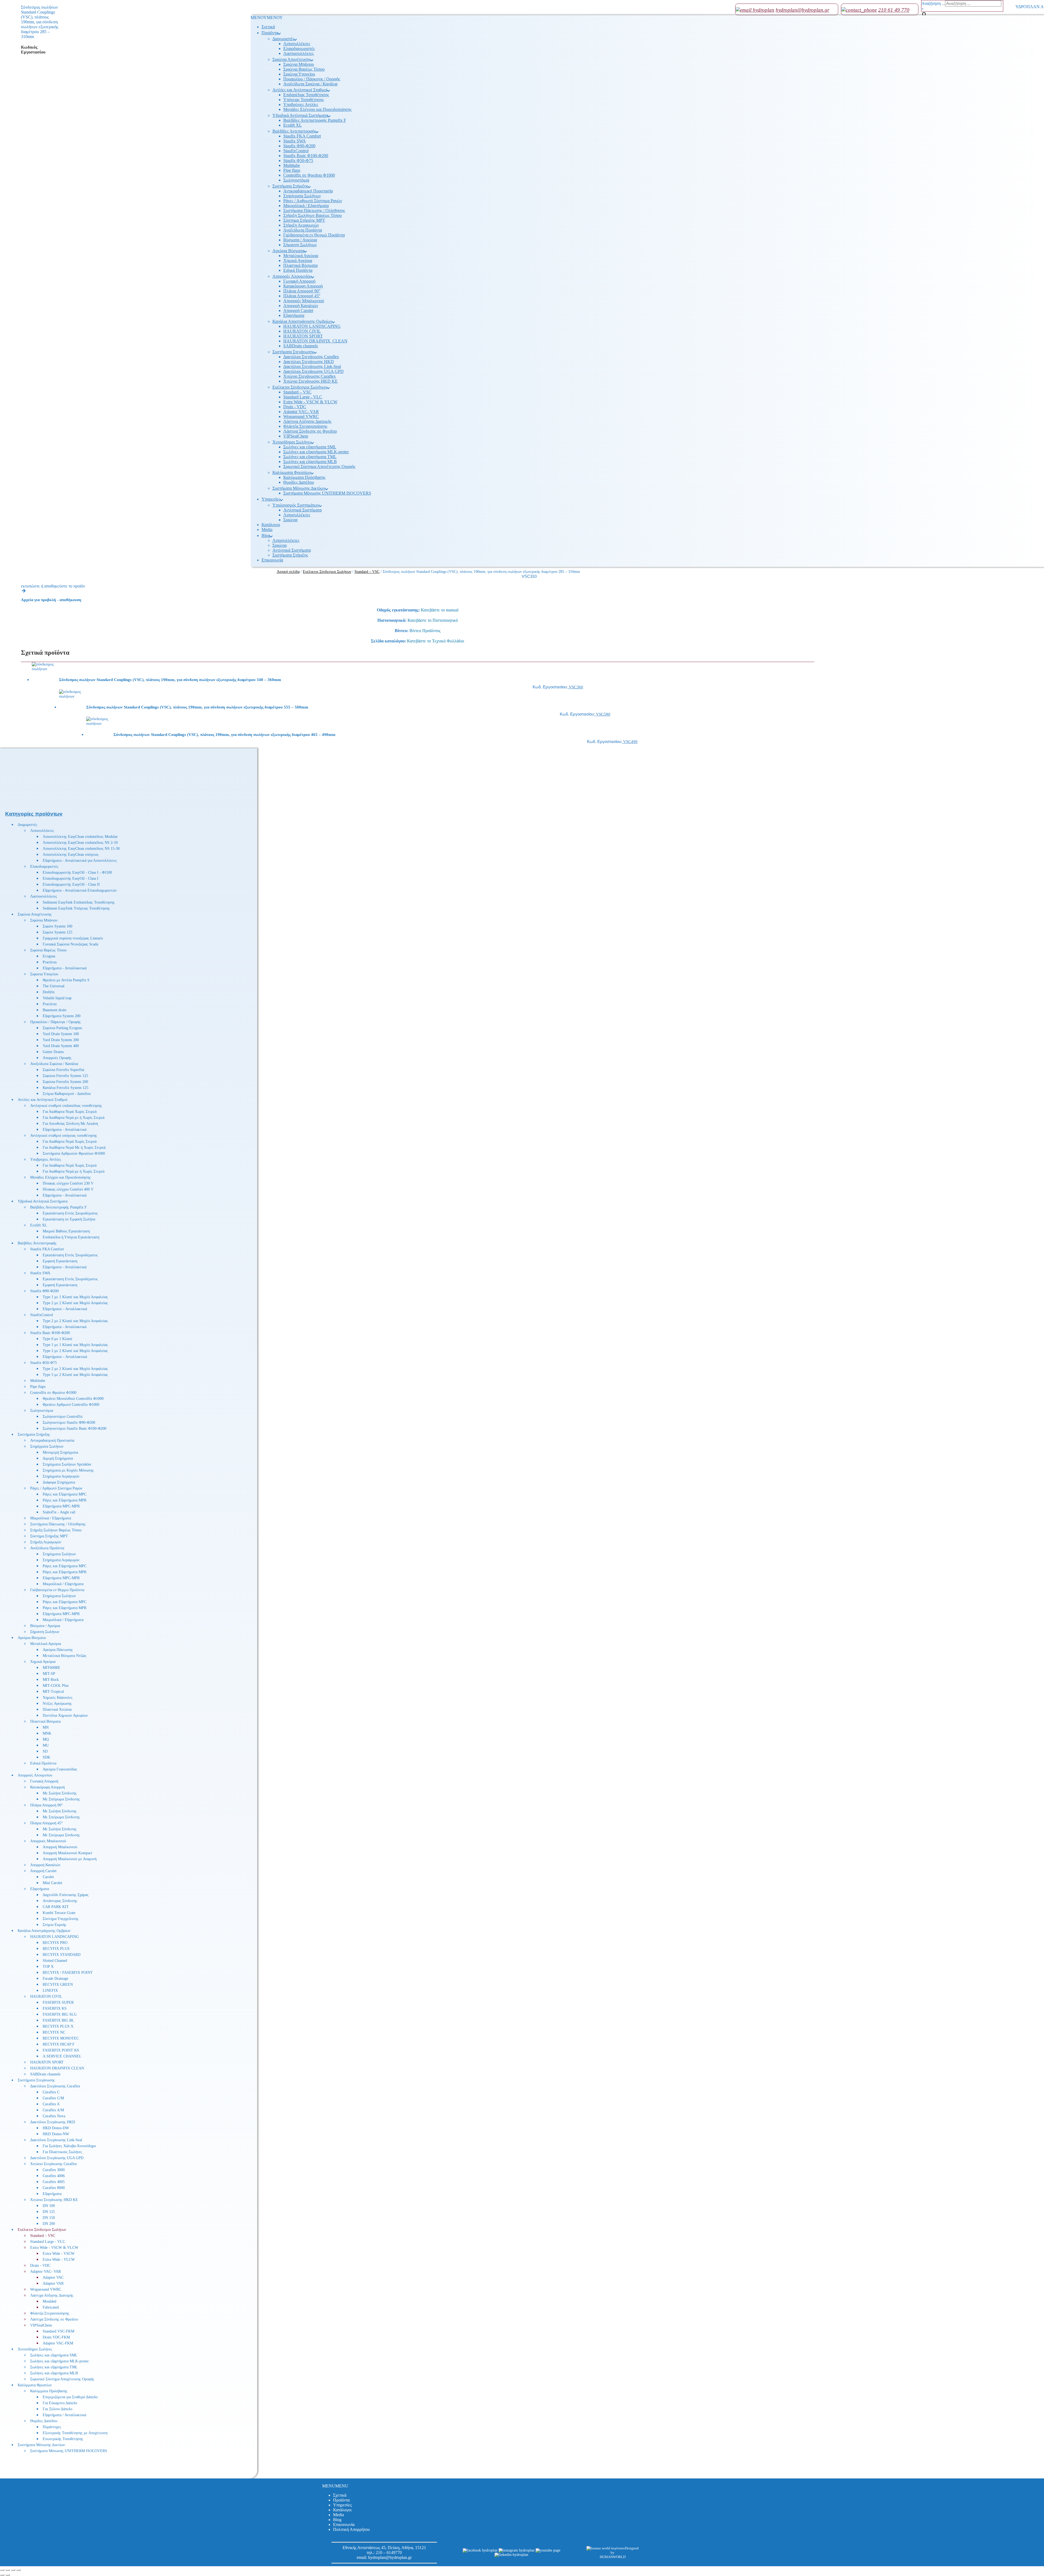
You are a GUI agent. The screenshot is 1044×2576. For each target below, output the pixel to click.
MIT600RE (52, 1668)
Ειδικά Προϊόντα (298, 270)
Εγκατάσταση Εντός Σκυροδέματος (70, 1213)
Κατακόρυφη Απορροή (303, 286)
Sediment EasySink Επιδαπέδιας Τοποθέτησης (79, 902)
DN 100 (49, 2206)
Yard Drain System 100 (61, 1034)
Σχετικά (268, 27)
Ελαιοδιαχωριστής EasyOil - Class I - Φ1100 (77, 872)
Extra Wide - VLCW (59, 2260)
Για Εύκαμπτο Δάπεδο (60, 2403)
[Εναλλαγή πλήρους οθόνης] (8, 2570)
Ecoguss (49, 956)
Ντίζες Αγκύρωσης (57, 1704)
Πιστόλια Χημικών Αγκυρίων (65, 1715)
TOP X (48, 1967)
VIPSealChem (296, 436)
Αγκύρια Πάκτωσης (58, 1650)
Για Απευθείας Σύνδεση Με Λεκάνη (70, 1124)
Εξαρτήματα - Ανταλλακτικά (65, 968)
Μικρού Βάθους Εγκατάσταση (66, 1231)
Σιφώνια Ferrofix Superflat (63, 1070)
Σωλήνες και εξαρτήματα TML (310, 457)
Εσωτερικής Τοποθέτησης (63, 2439)
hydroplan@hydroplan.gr (802, 10)
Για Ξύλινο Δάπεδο (58, 2409)
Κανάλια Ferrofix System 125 (66, 1088)
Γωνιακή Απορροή (299, 281)
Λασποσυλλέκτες (299, 53)
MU (46, 1745)
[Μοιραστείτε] (13, 2570)
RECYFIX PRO (55, 1943)
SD (45, 1751)
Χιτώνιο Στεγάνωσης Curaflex (310, 376)
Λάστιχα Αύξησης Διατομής (307, 421)
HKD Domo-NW (56, 2134)
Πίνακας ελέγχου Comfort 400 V (68, 1189)
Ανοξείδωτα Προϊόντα (303, 230)
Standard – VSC (297, 392)
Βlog (266, 536)
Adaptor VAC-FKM (58, 2343)
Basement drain (55, 1010)
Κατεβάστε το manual (440, 610)
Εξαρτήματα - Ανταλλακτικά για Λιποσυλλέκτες (80, 861)
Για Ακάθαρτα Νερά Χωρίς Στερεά (70, 1112)
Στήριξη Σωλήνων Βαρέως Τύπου (313, 215)
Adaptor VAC (53, 2277)
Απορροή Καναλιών (301, 306)
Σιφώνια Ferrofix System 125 (65, 1076)
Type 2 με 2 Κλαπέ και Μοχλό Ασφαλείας (75, 1303)
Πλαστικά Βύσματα (300, 265)
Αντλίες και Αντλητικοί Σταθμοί (300, 90)
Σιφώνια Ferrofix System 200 (65, 1082)
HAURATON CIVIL (302, 331)
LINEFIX (50, 1990)
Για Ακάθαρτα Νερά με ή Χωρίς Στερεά (74, 1118)
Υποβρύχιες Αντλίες (301, 104)
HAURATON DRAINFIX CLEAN (57, 2068)
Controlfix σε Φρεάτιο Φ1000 (309, 175)
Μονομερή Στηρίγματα (60, 1452)
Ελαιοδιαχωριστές (299, 49)
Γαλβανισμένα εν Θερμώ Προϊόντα (314, 235)
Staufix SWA (295, 141)
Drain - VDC (295, 407)
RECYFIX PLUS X (58, 2026)
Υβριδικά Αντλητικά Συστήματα (300, 115)
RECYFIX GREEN (58, 1985)
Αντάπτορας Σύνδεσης (60, 1901)
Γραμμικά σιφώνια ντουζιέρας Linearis (73, 938)
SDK (46, 1757)
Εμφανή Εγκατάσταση (60, 1261)
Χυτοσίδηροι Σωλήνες (292, 442)
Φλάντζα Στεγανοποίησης (305, 426)
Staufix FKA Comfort (302, 136)
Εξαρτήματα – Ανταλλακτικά (65, 1309)
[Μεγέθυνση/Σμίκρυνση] (2, 2570)
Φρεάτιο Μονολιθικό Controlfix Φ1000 (73, 1399)
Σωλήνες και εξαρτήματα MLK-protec (316, 452)
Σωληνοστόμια (296, 180)
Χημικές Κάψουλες (58, 1698)
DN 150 (49, 2218)
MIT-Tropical (53, 1692)
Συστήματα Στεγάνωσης (293, 352)
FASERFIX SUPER (58, 2002)
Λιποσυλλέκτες (297, 44)
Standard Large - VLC (303, 397)
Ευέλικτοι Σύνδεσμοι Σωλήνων (300, 387)
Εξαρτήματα (294, 315)
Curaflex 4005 (54, 2182)
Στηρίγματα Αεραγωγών (61, 1476)
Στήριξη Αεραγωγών (301, 225)
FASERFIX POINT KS (61, 2050)
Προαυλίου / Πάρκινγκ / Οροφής (312, 79)
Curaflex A (51, 2104)
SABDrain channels (301, 346)
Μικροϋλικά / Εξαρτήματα (306, 206)
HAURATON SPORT (303, 336)
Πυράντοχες (52, 2427)
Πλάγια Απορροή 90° (302, 291)
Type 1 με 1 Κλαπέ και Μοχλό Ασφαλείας (75, 1297)
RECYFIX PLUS (56, 1949)
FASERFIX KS (55, 2008)
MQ (46, 1739)
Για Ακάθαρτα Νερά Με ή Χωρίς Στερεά (74, 1148)
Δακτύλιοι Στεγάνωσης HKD (309, 362)
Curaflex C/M (53, 2098)
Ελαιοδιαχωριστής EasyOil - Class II (71, 884)
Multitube (292, 165)
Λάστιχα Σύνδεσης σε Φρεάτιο (310, 431)
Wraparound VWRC (301, 416)
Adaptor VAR (53, 2283)
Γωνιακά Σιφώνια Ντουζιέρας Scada (70, 944)
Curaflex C (51, 2092)
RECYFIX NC (54, 2032)
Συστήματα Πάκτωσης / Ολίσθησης (314, 210)
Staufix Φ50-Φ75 (298, 160)
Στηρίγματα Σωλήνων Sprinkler (67, 1464)
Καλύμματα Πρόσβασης (304, 477)
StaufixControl (296, 151)
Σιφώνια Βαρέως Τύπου (304, 69)
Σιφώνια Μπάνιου (299, 64)
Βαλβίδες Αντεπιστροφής (294, 131)
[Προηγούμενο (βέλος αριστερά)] (2, 2575)
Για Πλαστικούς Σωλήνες (62, 2152)
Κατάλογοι (271, 525)
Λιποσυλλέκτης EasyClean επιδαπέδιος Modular (80, 837)
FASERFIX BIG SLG (60, 2014)
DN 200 (49, 2224)
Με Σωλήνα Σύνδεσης (60, 1793)
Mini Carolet (52, 1883)
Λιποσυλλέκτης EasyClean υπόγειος (71, 855)
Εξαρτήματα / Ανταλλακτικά (64, 2415)
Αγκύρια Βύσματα (288, 251)
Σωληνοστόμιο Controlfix (63, 1417)
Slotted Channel (55, 1961)
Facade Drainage (55, 1979)
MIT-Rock (51, 1680)
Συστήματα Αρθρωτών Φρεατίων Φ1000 (74, 1153)
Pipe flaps (292, 170)
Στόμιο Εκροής (55, 1925)
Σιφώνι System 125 (58, 932)
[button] (267, 18)
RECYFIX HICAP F (59, 2044)
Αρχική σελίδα (288, 572)
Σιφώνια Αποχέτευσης (292, 59)
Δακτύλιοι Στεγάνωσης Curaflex (311, 357)
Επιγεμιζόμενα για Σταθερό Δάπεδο (70, 2397)
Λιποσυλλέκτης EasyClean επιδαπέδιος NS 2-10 (80, 843)
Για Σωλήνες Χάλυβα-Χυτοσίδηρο (69, 2146)
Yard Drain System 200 (61, 1040)
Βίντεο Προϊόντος (425, 631)
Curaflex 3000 (54, 2170)
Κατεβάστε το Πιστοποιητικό (433, 620)
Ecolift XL (293, 125)
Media (267, 530)
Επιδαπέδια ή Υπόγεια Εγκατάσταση (71, 1237)
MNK (47, 1733)
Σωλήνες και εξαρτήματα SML (310, 447)
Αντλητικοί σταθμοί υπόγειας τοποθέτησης (64, 1136)
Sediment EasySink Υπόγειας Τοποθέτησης (76, 908)
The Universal (54, 986)
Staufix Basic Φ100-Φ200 (306, 156)
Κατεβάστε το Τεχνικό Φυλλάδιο (436, 641)
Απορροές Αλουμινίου (292, 276)
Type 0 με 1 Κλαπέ (58, 1339)
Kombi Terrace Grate (59, 1913)
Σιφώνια (290, 520)
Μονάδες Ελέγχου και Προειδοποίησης (317, 109)
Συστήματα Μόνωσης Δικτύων (299, 488)
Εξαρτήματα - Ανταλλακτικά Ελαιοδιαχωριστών (80, 890)
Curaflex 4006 (54, 2176)
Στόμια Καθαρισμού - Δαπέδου (67, 1094)
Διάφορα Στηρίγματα (59, 1482)
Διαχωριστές (283, 39)
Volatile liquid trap (57, 998)
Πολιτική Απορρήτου (351, 2529)
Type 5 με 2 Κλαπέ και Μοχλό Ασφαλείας (75, 1375)
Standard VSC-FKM (58, 2331)
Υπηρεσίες (271, 499)
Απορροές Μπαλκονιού (304, 301)
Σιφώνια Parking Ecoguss (62, 1028)
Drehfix (49, 992)
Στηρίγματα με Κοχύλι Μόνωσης (68, 1470)
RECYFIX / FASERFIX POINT (68, 1973)
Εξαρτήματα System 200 (62, 1016)
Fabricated (51, 2307)
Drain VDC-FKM (56, 2337)
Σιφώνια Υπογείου (299, 74)
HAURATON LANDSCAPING (312, 326)
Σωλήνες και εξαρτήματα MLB (310, 462)
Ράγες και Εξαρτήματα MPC (65, 1494)
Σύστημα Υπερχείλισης (61, 1919)
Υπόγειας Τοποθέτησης (304, 100)
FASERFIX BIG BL (58, 2020)
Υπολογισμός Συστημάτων (296, 505)
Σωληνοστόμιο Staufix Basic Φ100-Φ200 (74, 1428)
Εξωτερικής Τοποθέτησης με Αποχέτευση (75, 2433)
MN (46, 1727)
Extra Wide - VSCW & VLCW (310, 402)
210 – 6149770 (389, 2552)
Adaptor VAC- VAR (301, 412)
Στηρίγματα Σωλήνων (302, 196)
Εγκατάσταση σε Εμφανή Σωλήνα (69, 1219)
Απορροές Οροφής (57, 1058)
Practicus (50, 962)
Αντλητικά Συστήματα (302, 510)
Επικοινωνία (272, 560)
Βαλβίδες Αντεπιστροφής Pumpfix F (315, 120)
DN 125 (49, 2212)
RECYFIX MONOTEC (61, 2038)
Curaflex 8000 (54, 2188)
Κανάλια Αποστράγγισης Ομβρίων (302, 321)
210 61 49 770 (894, 10)
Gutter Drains (53, 1052)
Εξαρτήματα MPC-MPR (61, 1506)
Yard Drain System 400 (61, 1046)
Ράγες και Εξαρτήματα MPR (65, 1500)
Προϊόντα (270, 33)
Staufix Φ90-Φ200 (299, 146)
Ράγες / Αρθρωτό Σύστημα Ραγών (313, 201)
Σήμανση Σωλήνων (300, 245)
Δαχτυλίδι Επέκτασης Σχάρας (66, 1895)
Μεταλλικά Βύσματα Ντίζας (65, 1656)
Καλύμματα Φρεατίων (292, 472)
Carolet (48, 1877)
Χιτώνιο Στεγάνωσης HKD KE (310, 381)
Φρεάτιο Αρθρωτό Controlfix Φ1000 (71, 1405)
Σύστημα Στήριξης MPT (304, 220)
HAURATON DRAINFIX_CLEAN (315, 341)
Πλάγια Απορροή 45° (302, 296)
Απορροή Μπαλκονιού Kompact (67, 1853)
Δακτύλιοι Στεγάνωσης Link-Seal (312, 366)
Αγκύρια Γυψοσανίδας (60, 1769)
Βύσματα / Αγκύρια (300, 240)
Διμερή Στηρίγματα (58, 1458)
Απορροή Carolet (298, 310)
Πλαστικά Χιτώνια (57, 1709)
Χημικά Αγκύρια (298, 260)
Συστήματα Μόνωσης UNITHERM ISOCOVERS (327, 493)
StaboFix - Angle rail (59, 1512)
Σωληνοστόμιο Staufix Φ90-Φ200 (69, 1423)
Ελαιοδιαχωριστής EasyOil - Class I (71, 878)
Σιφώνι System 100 (58, 926)
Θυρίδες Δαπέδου (299, 482)
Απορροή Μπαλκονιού (60, 1847)
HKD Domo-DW (56, 2128)
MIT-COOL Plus (56, 1686)
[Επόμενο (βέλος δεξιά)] (8, 2575)
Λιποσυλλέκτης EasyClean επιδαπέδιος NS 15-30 (81, 849)
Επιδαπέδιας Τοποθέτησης (306, 95)
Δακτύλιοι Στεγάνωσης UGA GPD (313, 371)
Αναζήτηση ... (933, 3)
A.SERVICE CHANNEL (62, 2056)
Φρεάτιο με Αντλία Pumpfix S (66, 980)
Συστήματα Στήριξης (290, 186)
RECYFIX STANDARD (62, 1955)
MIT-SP (49, 1674)
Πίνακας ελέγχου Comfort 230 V (68, 1183)
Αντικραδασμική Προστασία (308, 191)
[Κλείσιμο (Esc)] (18, 2570)
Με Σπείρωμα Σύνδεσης (61, 1799)
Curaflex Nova (54, 2116)
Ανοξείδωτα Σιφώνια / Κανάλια (310, 84)
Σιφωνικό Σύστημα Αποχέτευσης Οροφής (319, 466)
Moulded (49, 2301)
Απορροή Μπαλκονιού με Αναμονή (70, 1859)
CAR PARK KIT (56, 1907)
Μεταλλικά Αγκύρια (301, 256)
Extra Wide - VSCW (59, 2254)
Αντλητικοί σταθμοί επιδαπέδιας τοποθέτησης (66, 1106)
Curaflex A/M (53, 2110)
